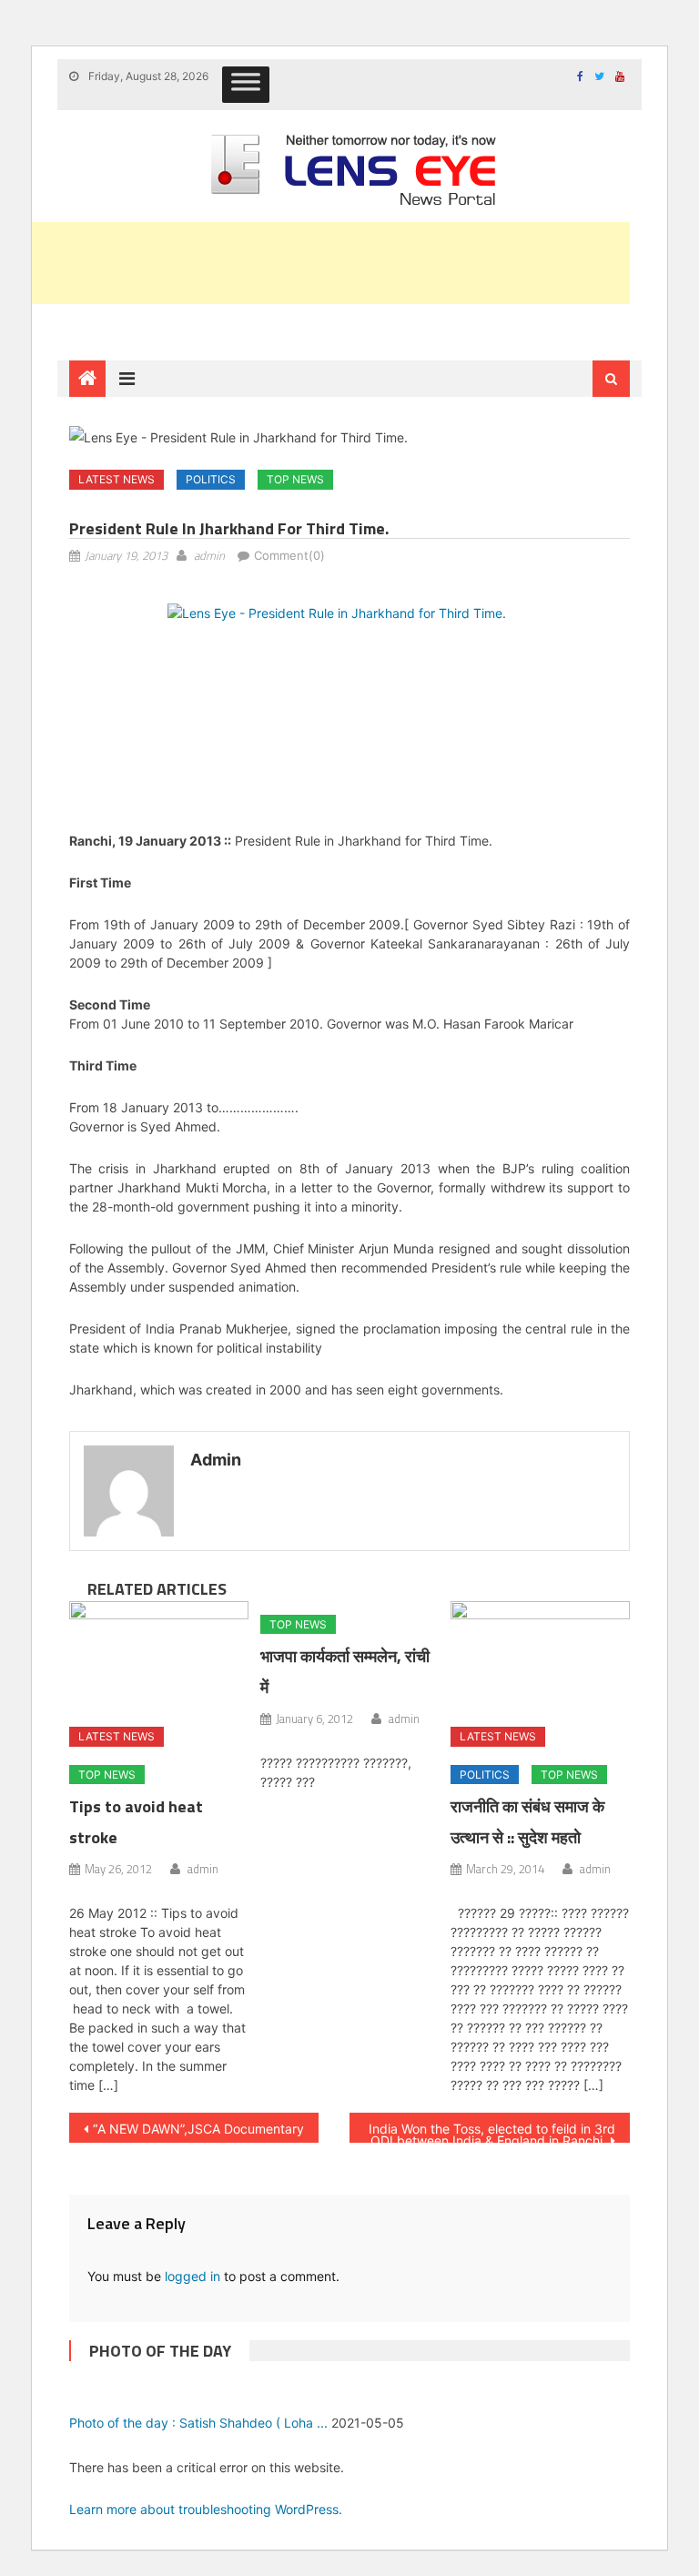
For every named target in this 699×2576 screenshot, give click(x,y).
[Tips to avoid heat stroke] (159, 1657)
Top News (295, 479)
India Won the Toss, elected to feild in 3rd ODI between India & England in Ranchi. (492, 2132)
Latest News (116, 479)
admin (209, 555)
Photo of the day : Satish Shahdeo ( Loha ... (198, 2423)
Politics (211, 479)
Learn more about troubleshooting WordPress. (206, 2509)
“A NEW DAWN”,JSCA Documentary (198, 2129)
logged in (192, 2276)
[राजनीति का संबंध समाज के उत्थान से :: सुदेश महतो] (540, 1657)
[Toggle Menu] (246, 85)
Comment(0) (289, 555)
